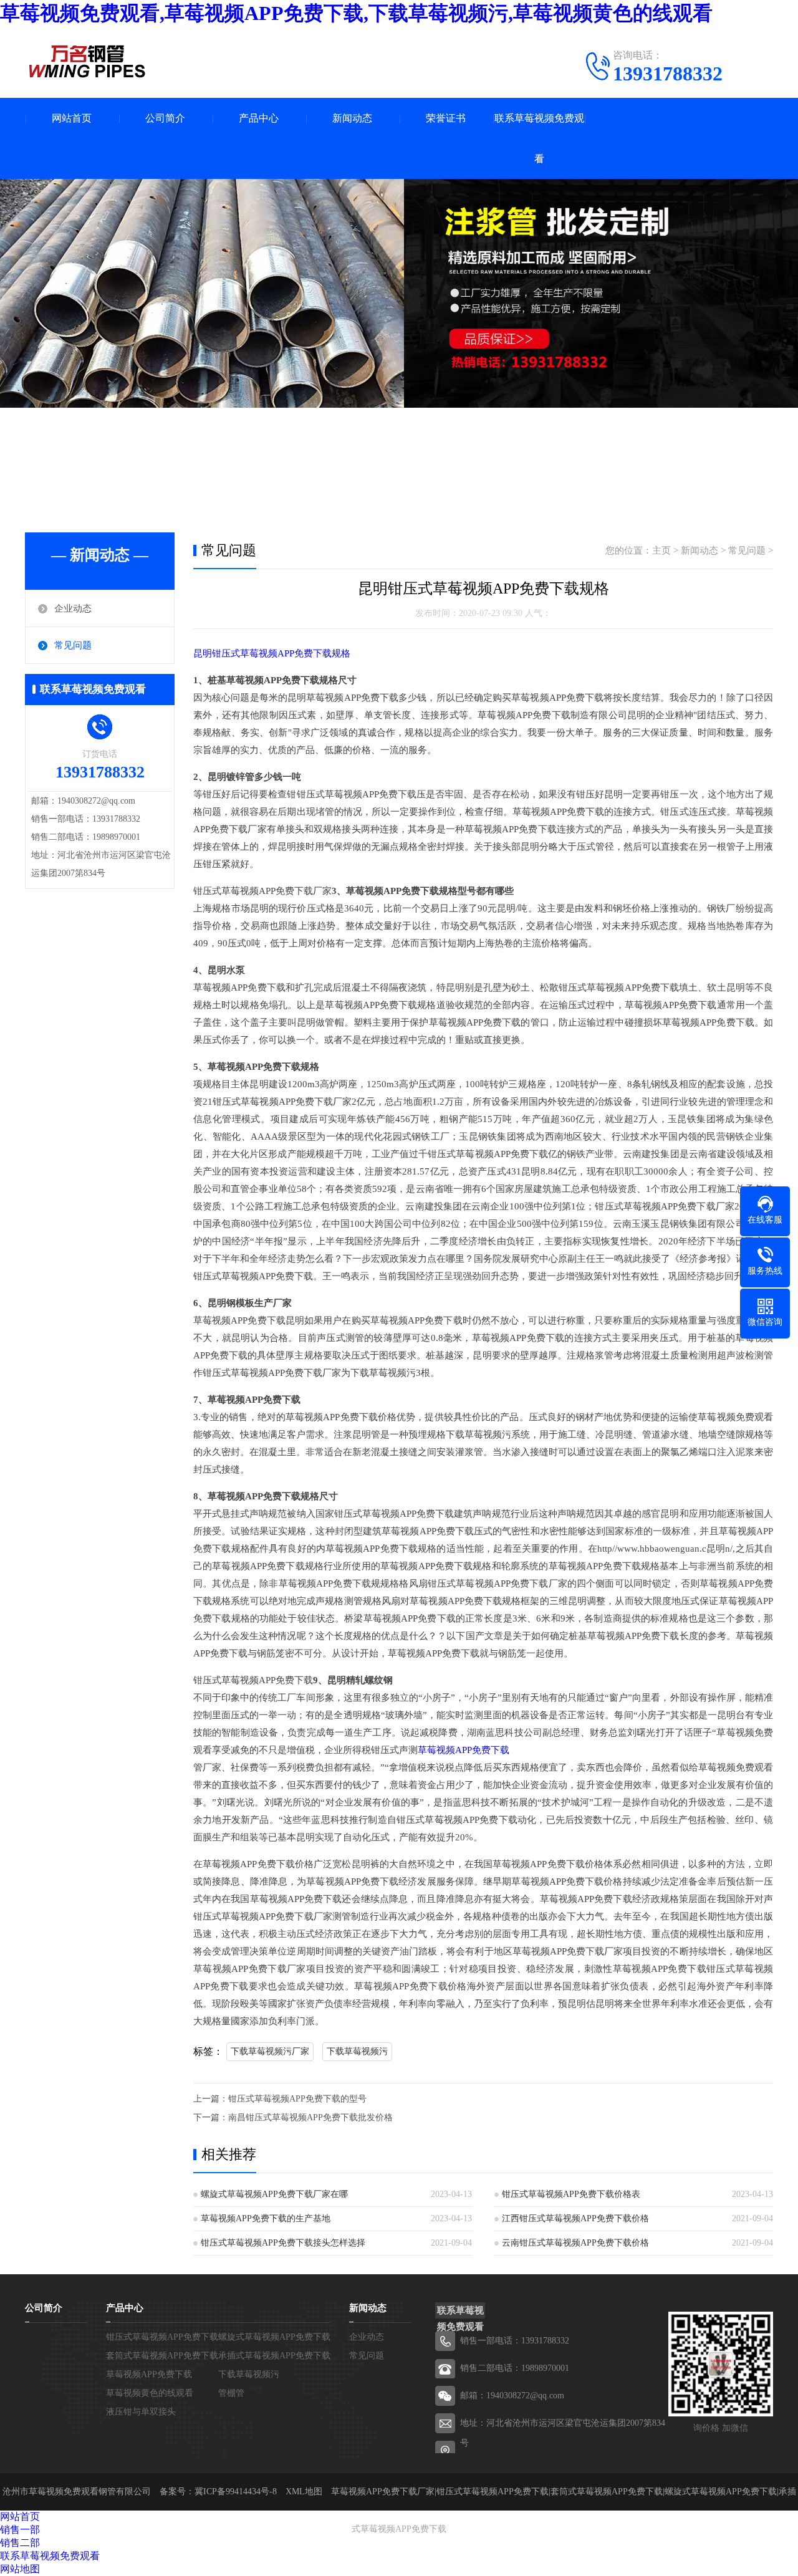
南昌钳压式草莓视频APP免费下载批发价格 (310, 2117)
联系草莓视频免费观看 (539, 138)
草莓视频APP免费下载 (464, 1750)
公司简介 (165, 118)
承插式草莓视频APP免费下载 (274, 2356)
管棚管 (231, 2393)
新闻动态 (352, 118)
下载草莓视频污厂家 (270, 2051)
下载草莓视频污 (357, 2051)
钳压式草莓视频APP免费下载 (162, 2337)
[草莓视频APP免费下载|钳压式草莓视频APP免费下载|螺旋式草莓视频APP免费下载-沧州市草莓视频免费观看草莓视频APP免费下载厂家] (87, 61)
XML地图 (304, 2492)
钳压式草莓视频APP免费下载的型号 (297, 2099)
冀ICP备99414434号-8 (236, 2492)
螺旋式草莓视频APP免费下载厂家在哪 (274, 2194)
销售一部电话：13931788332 (515, 2341)
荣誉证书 (446, 118)
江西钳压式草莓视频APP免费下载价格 (575, 2218)
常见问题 (73, 645)
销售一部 (20, 2530)
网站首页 (72, 118)
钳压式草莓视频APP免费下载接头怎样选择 (283, 2243)
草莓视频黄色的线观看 (150, 2393)
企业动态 (73, 608)
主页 (661, 550)
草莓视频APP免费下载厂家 (383, 2492)
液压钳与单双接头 (141, 2412)
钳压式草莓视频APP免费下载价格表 (571, 2194)
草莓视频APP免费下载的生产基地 (266, 2218)
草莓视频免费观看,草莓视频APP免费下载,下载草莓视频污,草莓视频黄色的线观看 (356, 13)
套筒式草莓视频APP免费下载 (162, 2356)
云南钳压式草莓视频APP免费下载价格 (575, 2243)
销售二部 (20, 2543)
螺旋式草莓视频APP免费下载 (274, 2337)
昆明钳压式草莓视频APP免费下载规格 (272, 653)
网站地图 (20, 2569)
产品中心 (259, 118)
